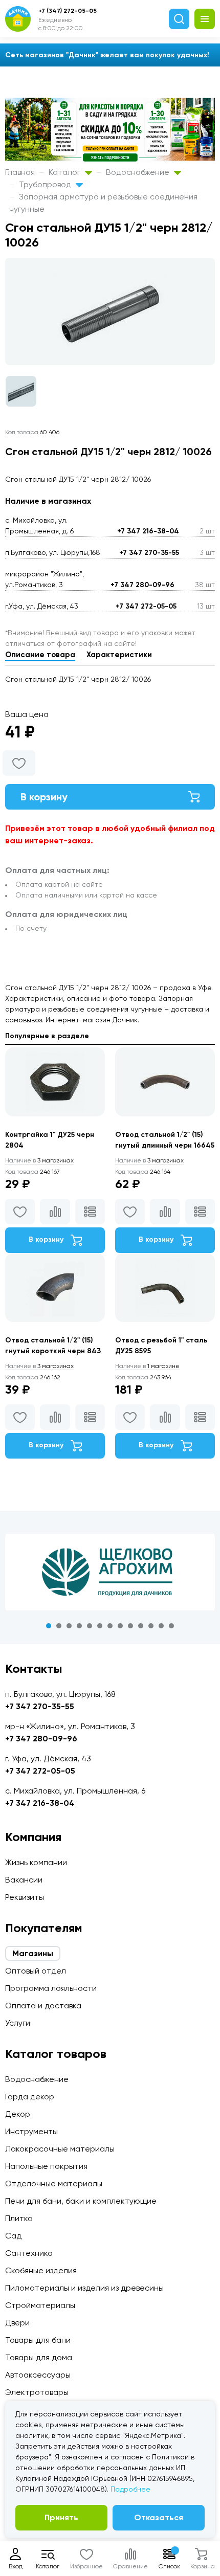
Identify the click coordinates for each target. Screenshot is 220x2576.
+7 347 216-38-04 (148, 531)
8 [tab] (120, 1626)
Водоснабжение (139, 172)
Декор (18, 2114)
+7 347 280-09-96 (142, 585)
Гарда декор (30, 2097)
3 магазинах (39, 1160)
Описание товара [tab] (40, 655)
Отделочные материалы (54, 2183)
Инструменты (31, 2131)
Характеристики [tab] (119, 655)
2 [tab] (59, 1626)
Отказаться (159, 2517)
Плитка (19, 2218)
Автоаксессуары (38, 2375)
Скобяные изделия (41, 2270)
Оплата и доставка (43, 2006)
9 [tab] (130, 1626)
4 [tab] (79, 1626)
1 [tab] (49, 1626)
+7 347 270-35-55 (149, 553)
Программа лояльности (51, 1988)
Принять (61, 2517)
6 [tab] (100, 1626)
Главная (20, 172)
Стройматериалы (40, 2305)
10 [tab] (141, 1626)
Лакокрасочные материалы (60, 2149)
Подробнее (130, 2489)
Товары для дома (39, 2357)
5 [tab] (90, 1626)
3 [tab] (69, 1626)
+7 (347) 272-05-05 (68, 11)
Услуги (18, 2023)
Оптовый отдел (36, 1971)
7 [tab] (110, 1626)
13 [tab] (171, 1626)
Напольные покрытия (46, 2166)
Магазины (33, 1953)
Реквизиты (25, 1897)
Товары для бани (38, 2340)
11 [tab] (151, 1626)
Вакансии (24, 1880)
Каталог (65, 172)
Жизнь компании (36, 1862)
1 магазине (147, 1366)
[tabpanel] (110, 1572)
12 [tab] (161, 1626)
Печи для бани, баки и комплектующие (81, 2201)
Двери (17, 2323)
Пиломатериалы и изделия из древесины (84, 2288)
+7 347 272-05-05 (146, 606)
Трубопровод (46, 184)
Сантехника (29, 2253)
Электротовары (37, 2392)
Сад (13, 2236)
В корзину (44, 797)
